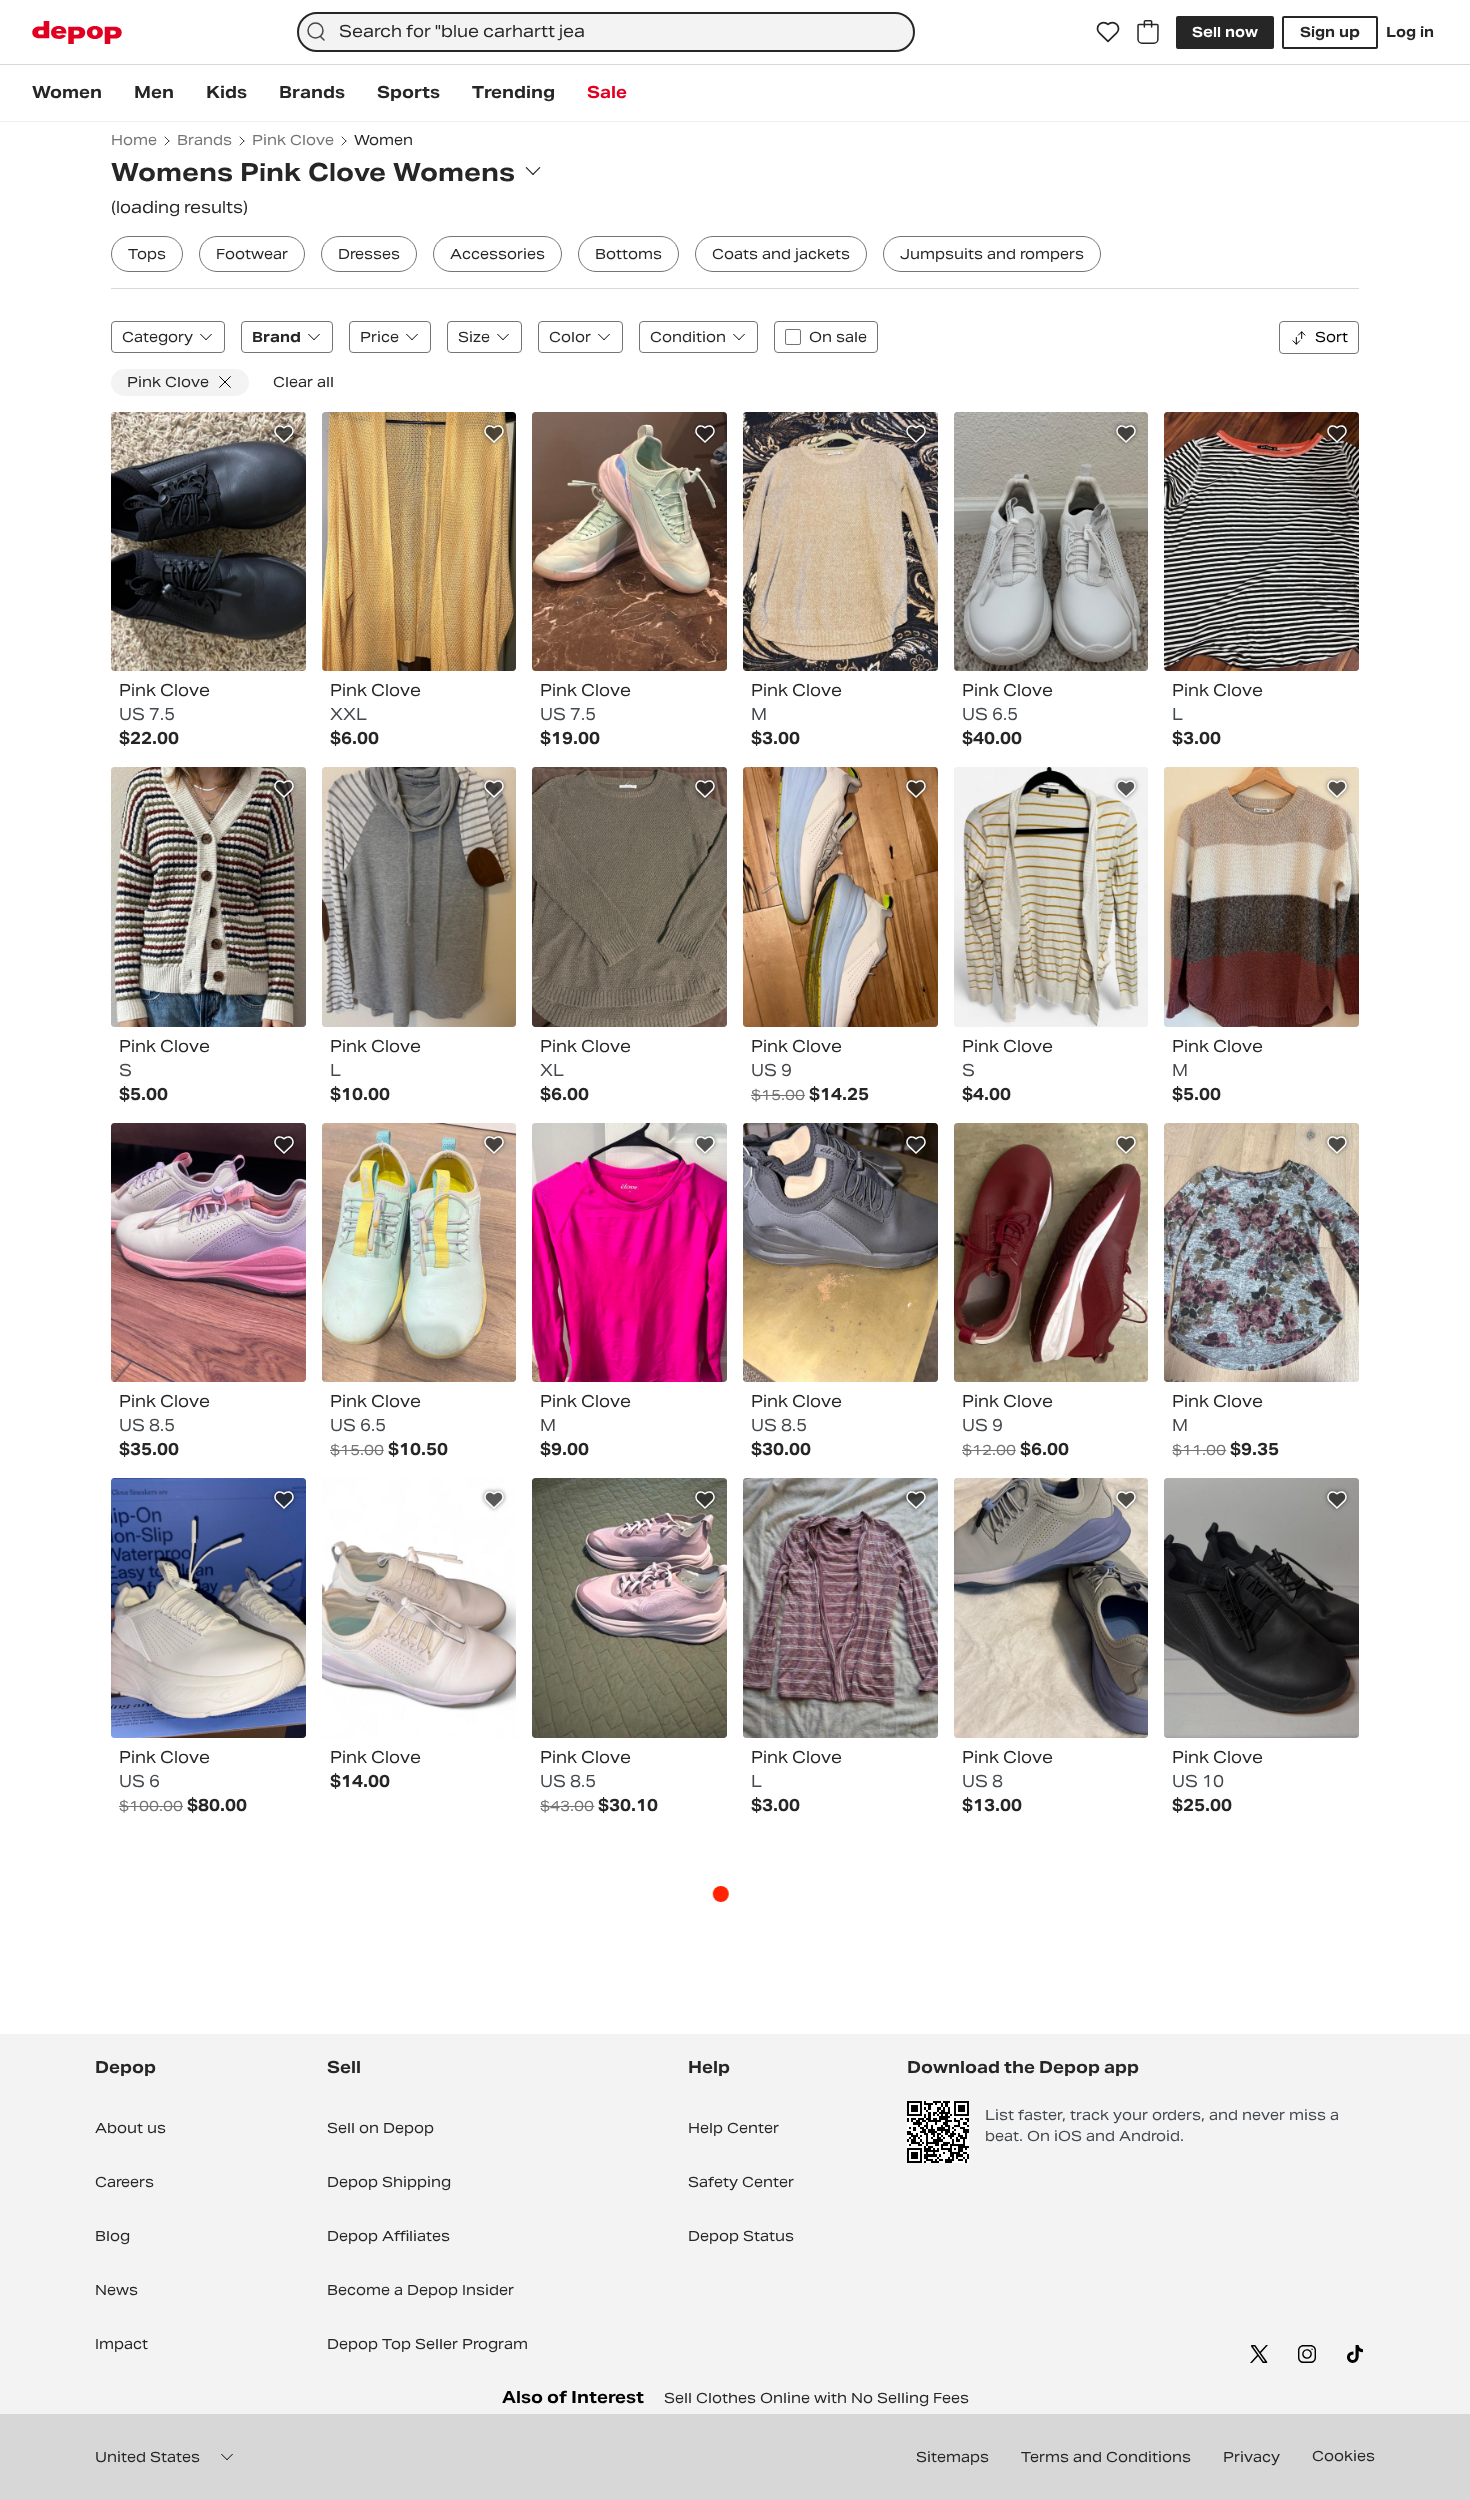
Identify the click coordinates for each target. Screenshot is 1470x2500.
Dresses (369, 254)
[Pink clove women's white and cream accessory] (419, 1608)
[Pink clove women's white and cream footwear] (208, 1608)
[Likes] (1108, 32)
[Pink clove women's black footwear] (208, 542)
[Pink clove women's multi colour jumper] (419, 897)
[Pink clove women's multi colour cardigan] (208, 897)
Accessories (497, 254)
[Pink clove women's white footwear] (1051, 542)
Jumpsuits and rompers (992, 254)
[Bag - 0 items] (1148, 32)
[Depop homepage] (77, 32)
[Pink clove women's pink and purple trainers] (629, 1608)
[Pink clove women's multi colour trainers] (208, 1253)
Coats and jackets (781, 254)
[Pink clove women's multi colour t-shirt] (1261, 542)
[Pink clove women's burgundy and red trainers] (1051, 1253)
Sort (1331, 337)
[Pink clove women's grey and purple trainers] (1051, 1608)
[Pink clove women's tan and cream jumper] (840, 542)
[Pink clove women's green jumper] (629, 897)
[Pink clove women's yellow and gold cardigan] (419, 542)
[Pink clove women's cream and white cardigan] (1051, 897)
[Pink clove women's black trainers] (1261, 1608)
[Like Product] (284, 434)
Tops (147, 254)
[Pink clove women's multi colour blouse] (1261, 1253)
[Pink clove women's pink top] (629, 1253)
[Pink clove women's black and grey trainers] (840, 1253)
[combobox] (605, 32)
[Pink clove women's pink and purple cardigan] (840, 1608)
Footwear (252, 254)
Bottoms (628, 254)
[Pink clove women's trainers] (629, 542)
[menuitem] (67, 93)
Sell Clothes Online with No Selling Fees (816, 2398)
